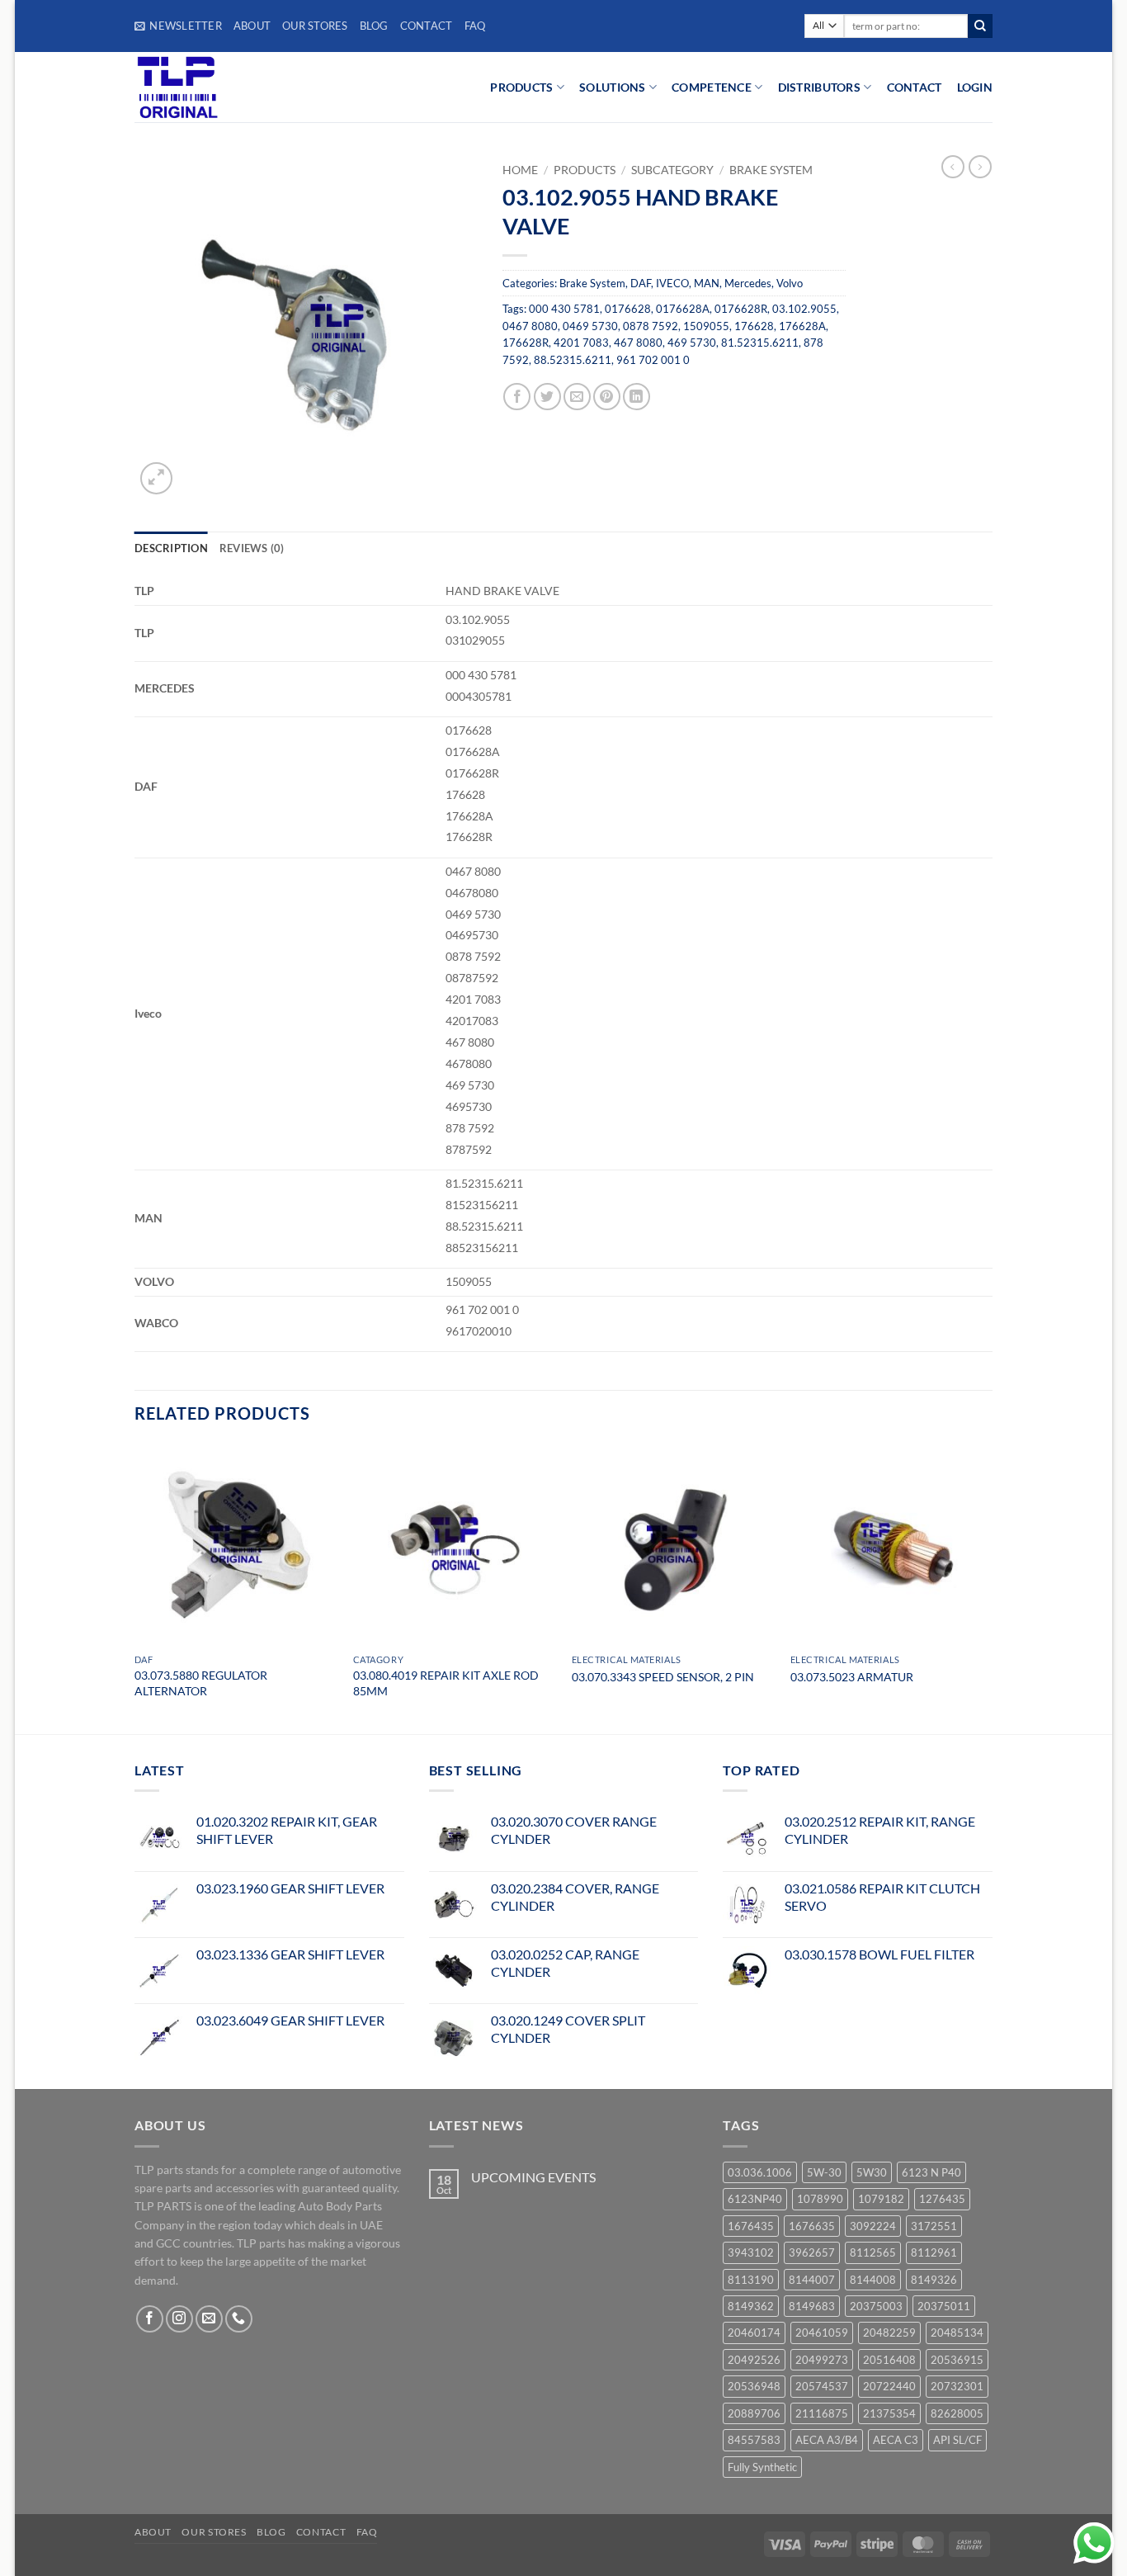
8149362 (751, 2306)
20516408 (889, 2360)
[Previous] (135, 1587)
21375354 (889, 2413)
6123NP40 (755, 2199)
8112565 (873, 2252)
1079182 (881, 2199)
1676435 (751, 2226)
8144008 (873, 2280)
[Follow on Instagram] (179, 2319)
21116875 (822, 2413)
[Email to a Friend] (577, 397)
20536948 (754, 2386)
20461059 (822, 2333)
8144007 (812, 2280)
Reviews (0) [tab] (252, 548)
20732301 (957, 2386)
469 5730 (692, 343)
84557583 (754, 2440)
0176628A (683, 309)
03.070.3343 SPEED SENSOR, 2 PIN (663, 1677)
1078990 (820, 2199)
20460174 (754, 2333)
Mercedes (748, 283)
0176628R (741, 309)
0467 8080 (530, 326)
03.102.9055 (804, 309)
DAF (641, 283)
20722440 (889, 2386)
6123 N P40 (931, 2172)
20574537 (822, 2386)
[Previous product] (980, 167)
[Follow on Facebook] (150, 2319)
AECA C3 (896, 2440)
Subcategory (672, 170)
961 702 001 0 (653, 360)
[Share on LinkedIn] (637, 397)
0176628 (628, 309)
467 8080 (638, 343)
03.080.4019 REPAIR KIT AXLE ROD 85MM (446, 1683)
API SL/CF (957, 2440)
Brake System (771, 170)
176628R (526, 343)
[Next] (992, 1587)
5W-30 (824, 2172)
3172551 (934, 2226)
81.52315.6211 (760, 343)
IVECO (672, 283)
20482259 (889, 2333)
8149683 (812, 2306)
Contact (427, 26)
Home (520, 170)
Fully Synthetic (762, 2467)
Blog (374, 26)
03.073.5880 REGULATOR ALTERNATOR (201, 1683)
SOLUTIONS (613, 87)
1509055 (706, 326)
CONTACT (915, 87)
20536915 (957, 2360)
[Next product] (953, 167)
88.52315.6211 (573, 360)
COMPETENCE (712, 87)
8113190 (751, 2280)
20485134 (957, 2333)
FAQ (475, 26)
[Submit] (980, 26)
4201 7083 (581, 343)
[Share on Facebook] (517, 397)
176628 (754, 326)
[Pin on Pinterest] (607, 397)
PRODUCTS (521, 87)
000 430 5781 (564, 309)
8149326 (934, 2280)
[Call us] (239, 2319)
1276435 (942, 2199)
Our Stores (315, 26)
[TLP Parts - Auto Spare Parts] (236, 87)
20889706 (754, 2413)
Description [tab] (171, 548)
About (252, 26)
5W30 (872, 2172)
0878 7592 (651, 326)
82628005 (957, 2413)
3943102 (751, 2252)
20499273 (822, 2360)
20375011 (944, 2306)
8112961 (934, 2252)
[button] (178, 26)
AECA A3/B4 (827, 2440)
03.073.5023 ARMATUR (852, 1677)
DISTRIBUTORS (819, 87)
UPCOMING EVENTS (533, 2177)
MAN (707, 283)
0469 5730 (590, 326)
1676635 (812, 2226)
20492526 (754, 2360)
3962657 (812, 2252)
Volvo (790, 283)
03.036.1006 (760, 2172)
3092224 (873, 2226)
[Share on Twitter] (547, 397)
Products (585, 170)
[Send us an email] (209, 2319)
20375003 (876, 2306)
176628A (802, 326)
